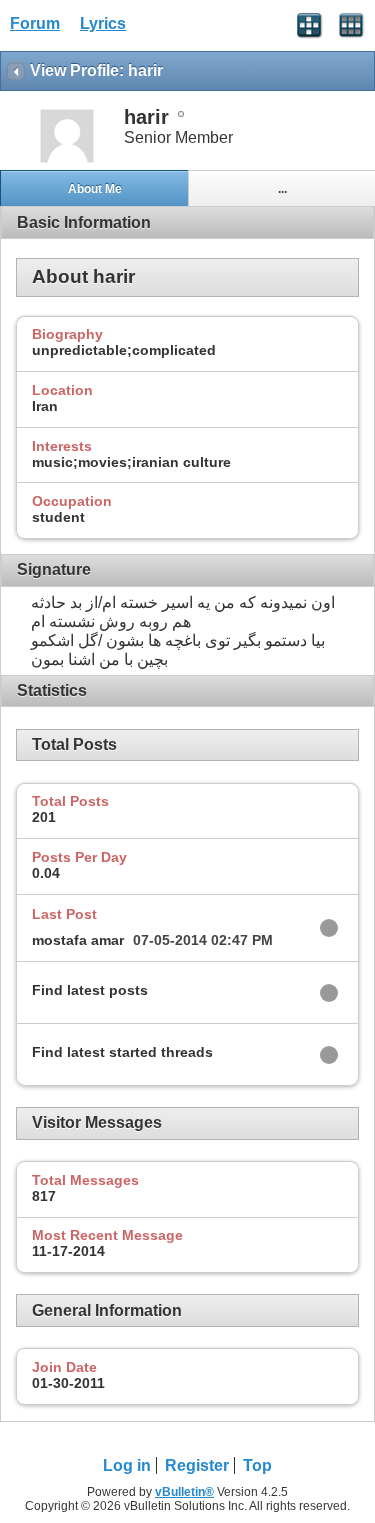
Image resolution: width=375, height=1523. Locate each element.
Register (197, 1465)
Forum (35, 23)
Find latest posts (90, 990)
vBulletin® (184, 1492)
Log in (127, 1465)
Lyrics (103, 23)
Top (257, 1465)
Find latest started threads (122, 1052)
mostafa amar (78, 940)
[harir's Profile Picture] (67, 160)
